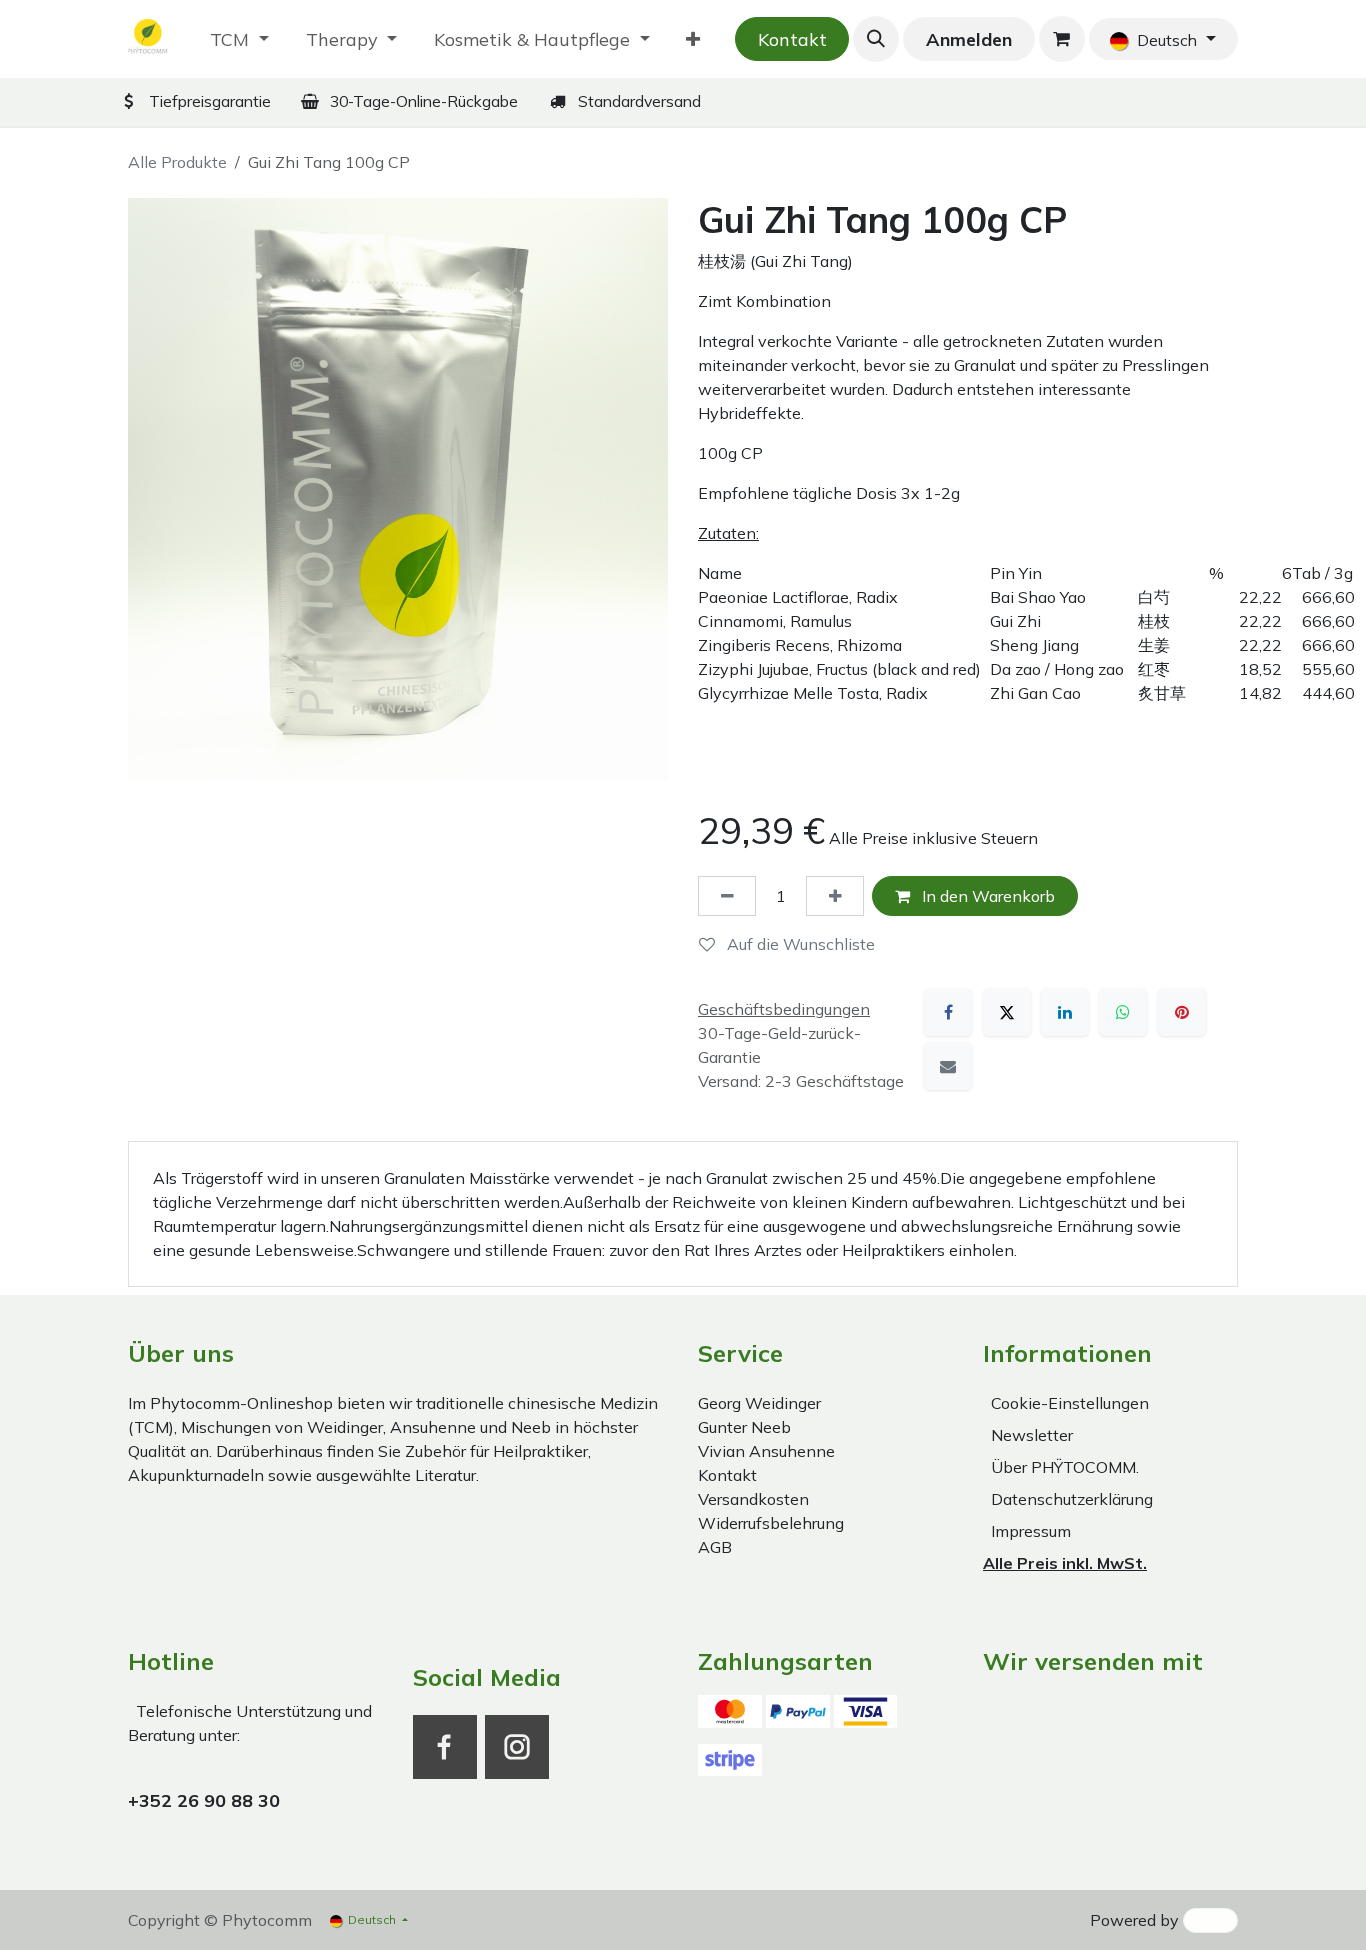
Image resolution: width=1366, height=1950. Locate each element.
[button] (876, 39)
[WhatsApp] (1123, 1012)
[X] (1007, 1012)
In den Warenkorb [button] (986, 896)
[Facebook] (948, 1012)
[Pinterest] (1182, 1012)
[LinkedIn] (1065, 1012)
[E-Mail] (948, 1066)
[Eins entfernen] (727, 896)
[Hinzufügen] (835, 896)
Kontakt (792, 39)
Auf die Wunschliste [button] (799, 944)
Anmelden (969, 39)
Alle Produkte (177, 162)
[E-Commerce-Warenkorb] (1062, 39)
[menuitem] (239, 39)
